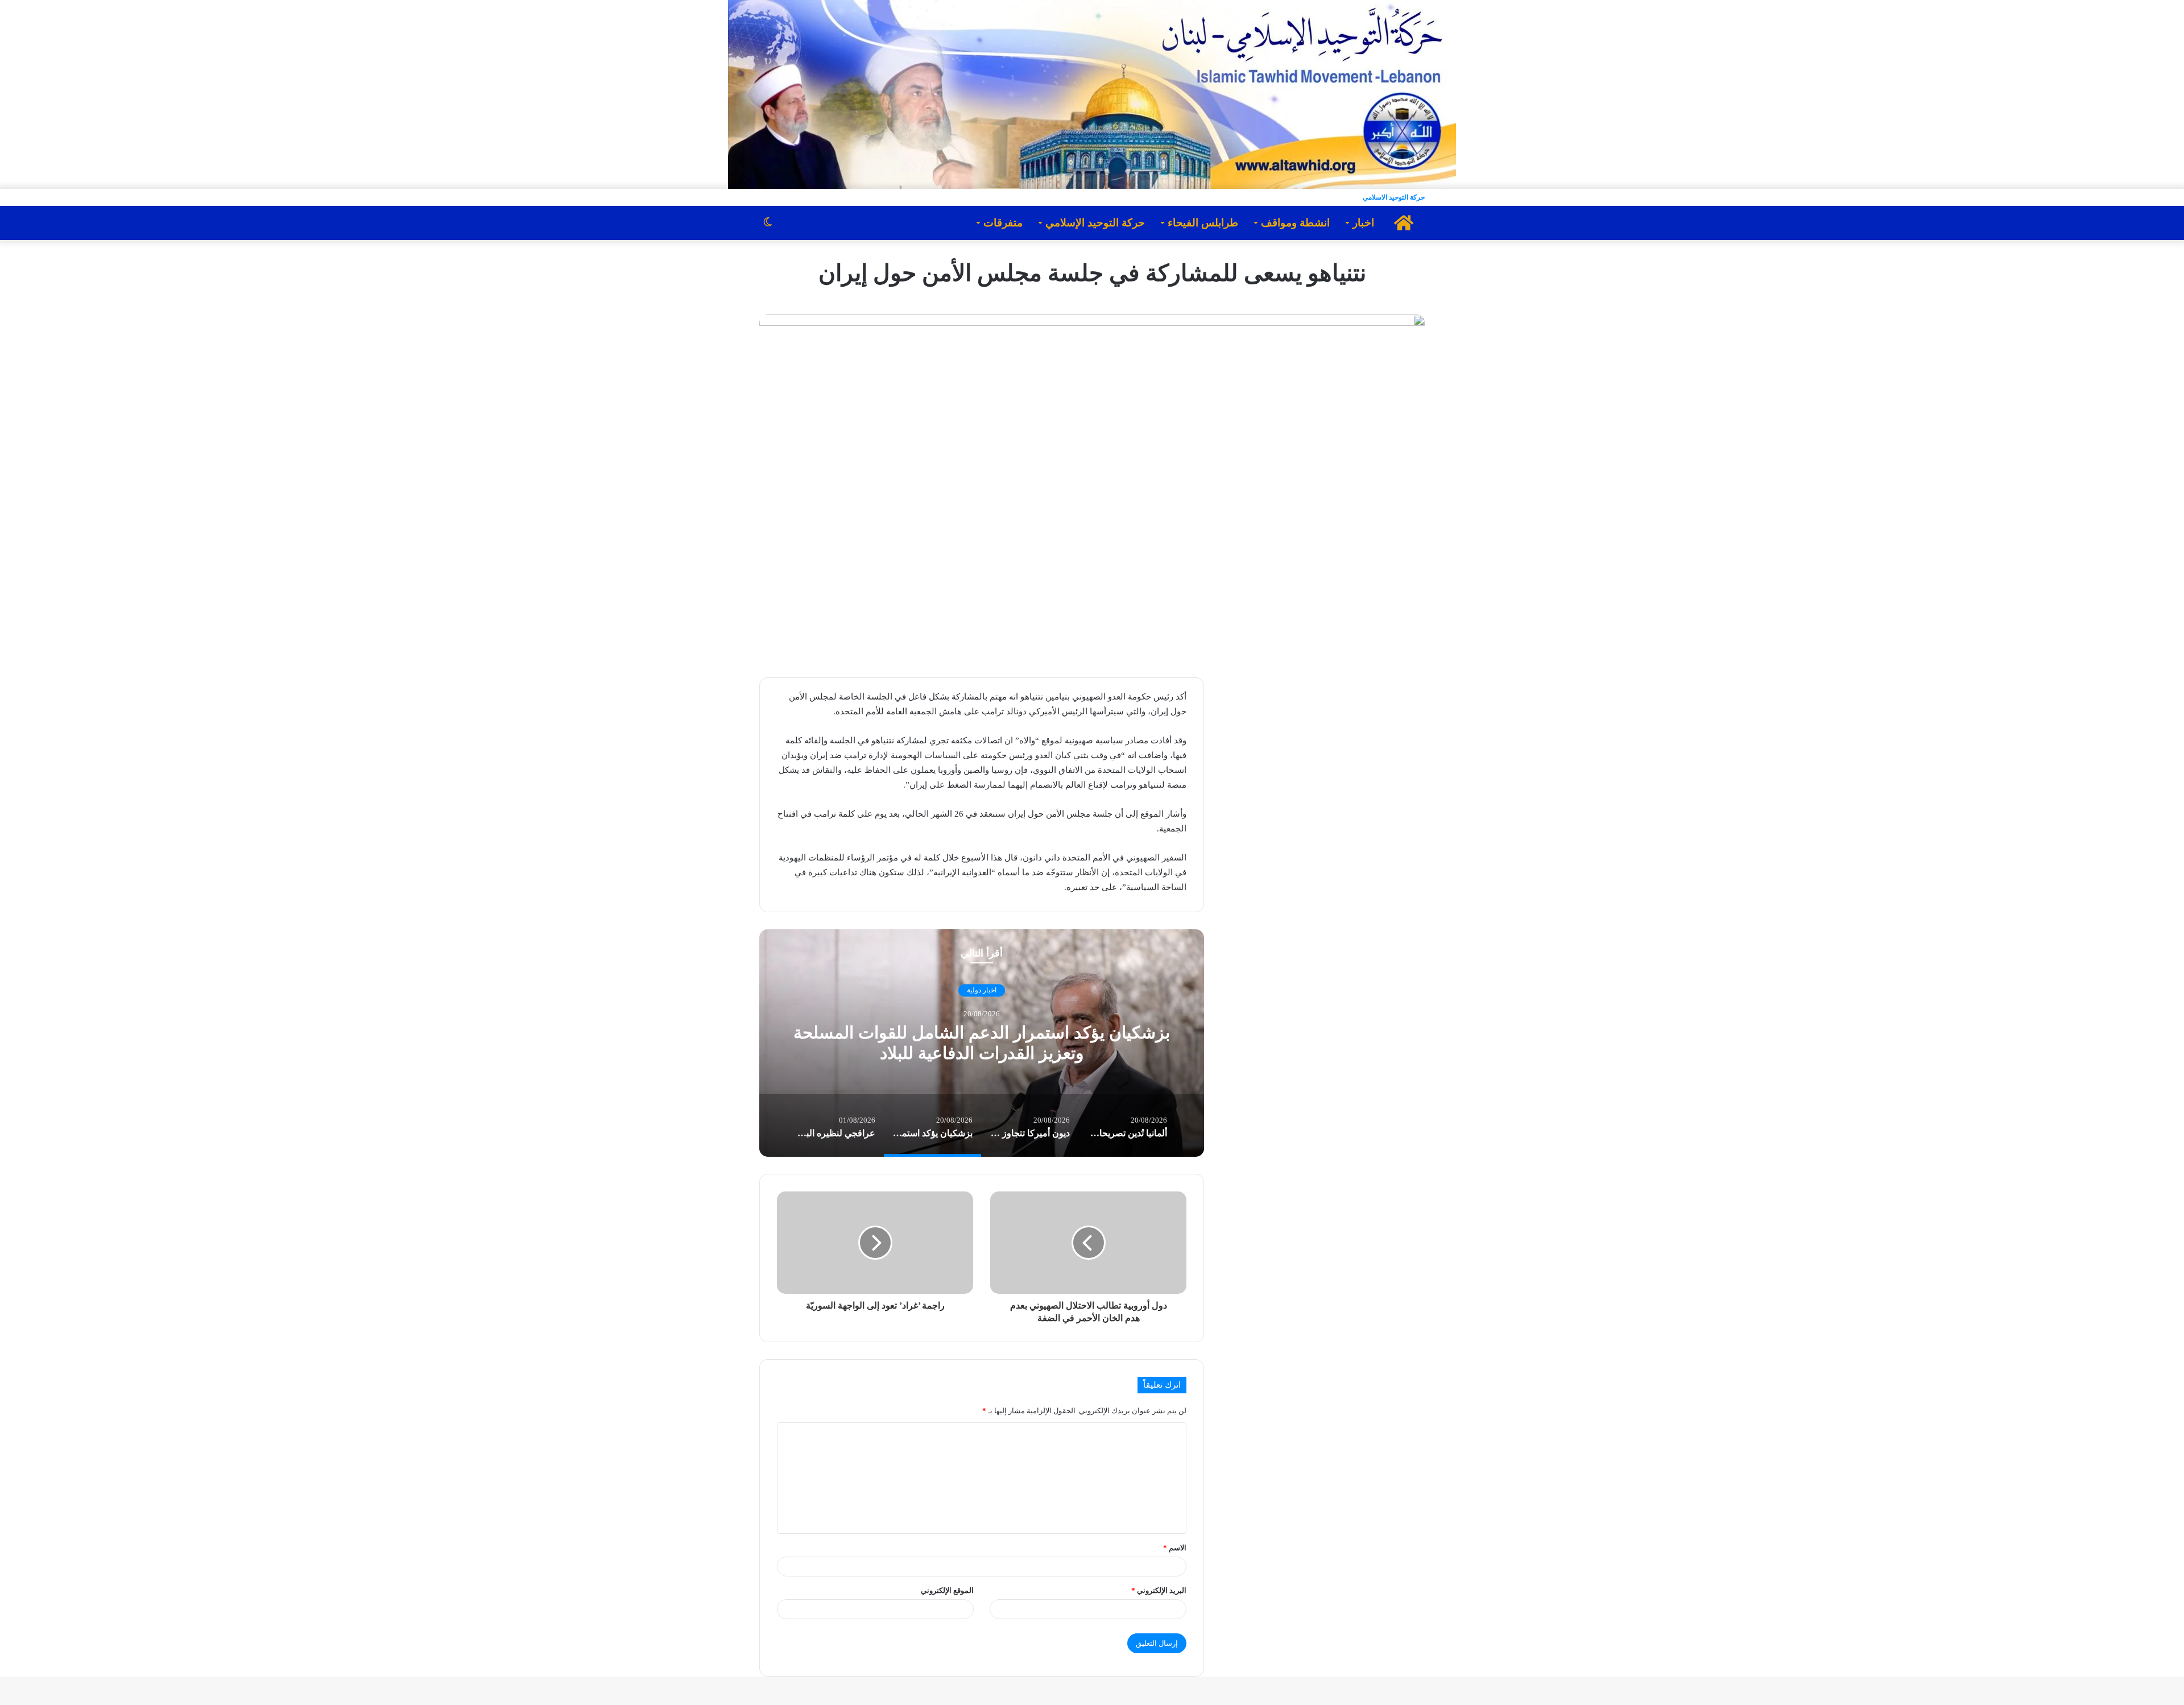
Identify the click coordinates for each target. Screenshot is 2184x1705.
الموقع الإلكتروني (947, 1590)
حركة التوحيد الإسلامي (1095, 223)
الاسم (1175, 1548)
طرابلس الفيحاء (1203, 223)
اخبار (1363, 223)
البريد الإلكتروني (1159, 1590)
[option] (982, 1043)
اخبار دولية (982, 991)
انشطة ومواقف (1295, 223)
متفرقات (1003, 223)
